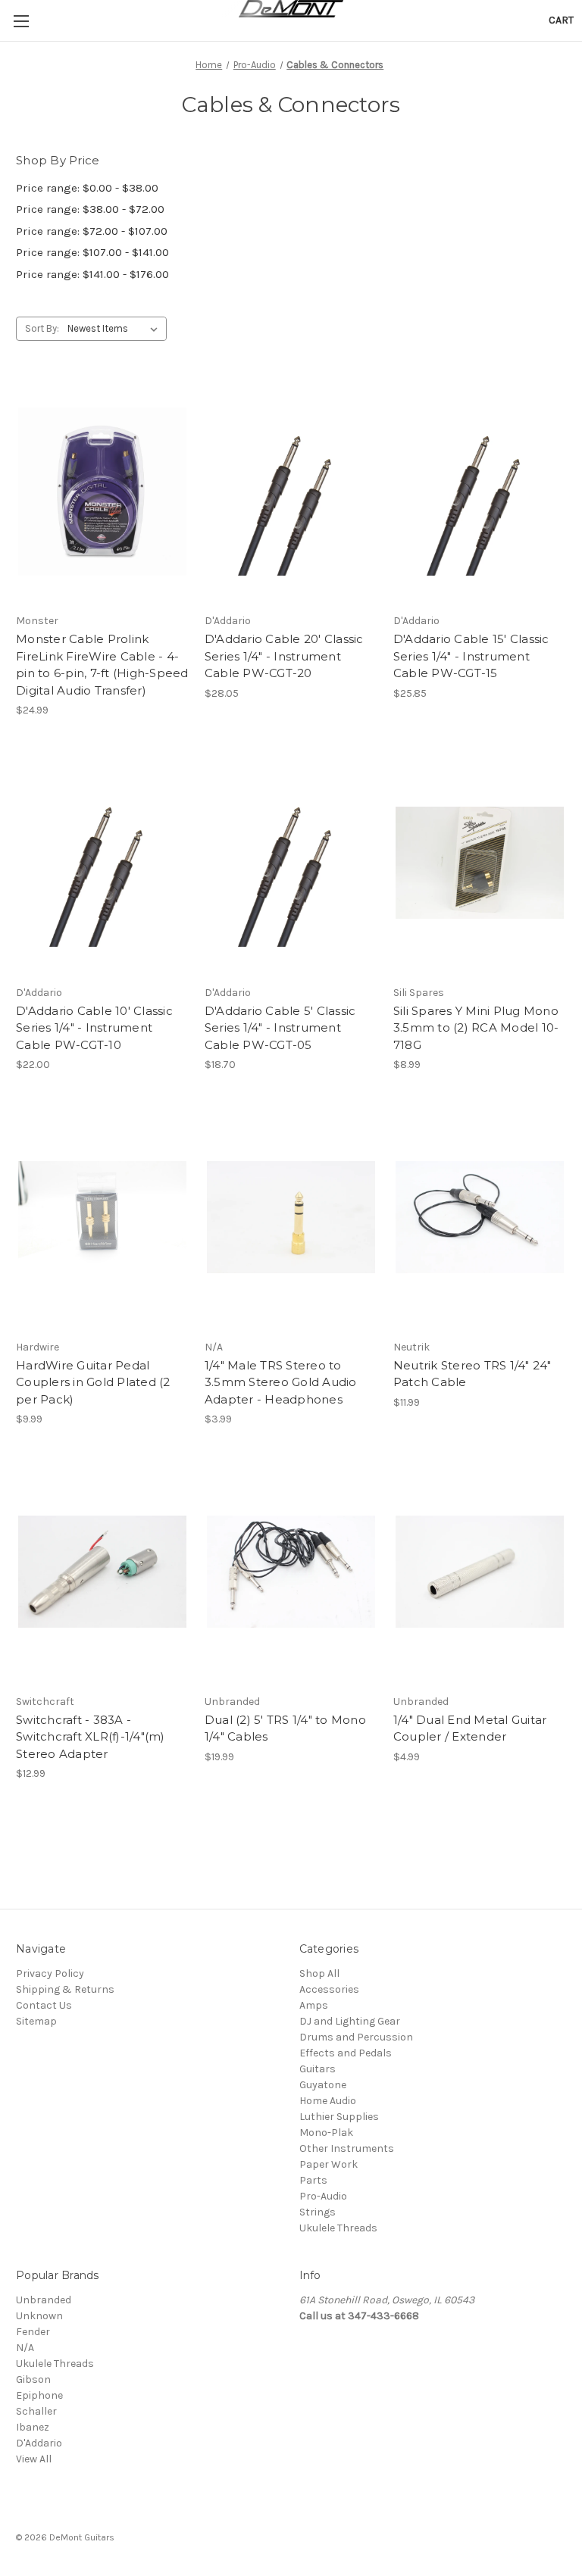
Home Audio (328, 2101)
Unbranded (44, 2300)
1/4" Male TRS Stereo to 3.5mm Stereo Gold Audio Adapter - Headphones (281, 1382)
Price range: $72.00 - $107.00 (92, 231)
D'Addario (39, 2443)
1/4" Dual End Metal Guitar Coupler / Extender (470, 1728)
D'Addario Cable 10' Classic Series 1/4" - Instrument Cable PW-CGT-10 (94, 1028)
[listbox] (116, 329)
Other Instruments (347, 2148)
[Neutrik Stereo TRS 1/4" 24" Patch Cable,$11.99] (480, 1218)
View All (34, 2459)
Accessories (329, 1989)
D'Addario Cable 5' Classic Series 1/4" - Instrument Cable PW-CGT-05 (280, 1028)
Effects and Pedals (346, 2053)
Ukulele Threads (338, 2228)
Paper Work (329, 2164)
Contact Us (44, 2005)
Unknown (39, 2316)
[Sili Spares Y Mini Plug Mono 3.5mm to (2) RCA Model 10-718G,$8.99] (480, 863)
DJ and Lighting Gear (350, 2021)
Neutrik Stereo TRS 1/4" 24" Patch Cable (472, 1374)
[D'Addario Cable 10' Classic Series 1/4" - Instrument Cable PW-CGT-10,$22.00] (102, 863)
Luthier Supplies (339, 2117)
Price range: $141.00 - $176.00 (92, 274)
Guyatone (323, 2085)
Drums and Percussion (356, 2037)
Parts (313, 2180)
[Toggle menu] (21, 21)
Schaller (36, 2411)
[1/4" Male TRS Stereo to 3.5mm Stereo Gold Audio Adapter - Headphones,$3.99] (291, 1218)
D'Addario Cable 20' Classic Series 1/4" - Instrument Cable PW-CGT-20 (284, 656)
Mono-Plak (326, 2133)
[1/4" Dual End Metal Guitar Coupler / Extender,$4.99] (480, 1572)
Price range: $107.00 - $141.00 (92, 252)
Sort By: (42, 328)
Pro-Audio (323, 2196)
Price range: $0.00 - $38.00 (87, 188)
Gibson (33, 2379)
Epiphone (39, 2395)
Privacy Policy (50, 1973)
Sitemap (36, 2021)
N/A (25, 2348)
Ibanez (33, 2427)
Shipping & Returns (65, 1989)
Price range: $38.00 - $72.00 (90, 209)
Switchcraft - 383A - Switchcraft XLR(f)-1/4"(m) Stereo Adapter (91, 1737)
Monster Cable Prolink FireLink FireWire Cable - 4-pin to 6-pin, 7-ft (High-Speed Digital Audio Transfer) (102, 665)
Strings (318, 2212)
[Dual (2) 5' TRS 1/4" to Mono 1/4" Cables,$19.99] (291, 1572)
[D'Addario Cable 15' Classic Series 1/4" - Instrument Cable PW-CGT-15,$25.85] (480, 491)
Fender (33, 2332)
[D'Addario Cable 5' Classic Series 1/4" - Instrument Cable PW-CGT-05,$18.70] (291, 863)
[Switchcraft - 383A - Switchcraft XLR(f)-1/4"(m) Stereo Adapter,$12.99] (102, 1572)
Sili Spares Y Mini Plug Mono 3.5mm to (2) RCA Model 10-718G (476, 1028)
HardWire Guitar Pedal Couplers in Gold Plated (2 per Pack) (93, 1382)
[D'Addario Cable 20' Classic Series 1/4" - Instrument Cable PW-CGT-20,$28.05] (291, 491)
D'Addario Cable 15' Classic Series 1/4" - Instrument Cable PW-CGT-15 (471, 656)
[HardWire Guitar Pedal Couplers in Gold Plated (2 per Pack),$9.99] (102, 1218)
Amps (314, 2005)
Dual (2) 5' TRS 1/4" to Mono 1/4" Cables (285, 1728)
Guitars (318, 2069)
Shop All (319, 1973)
